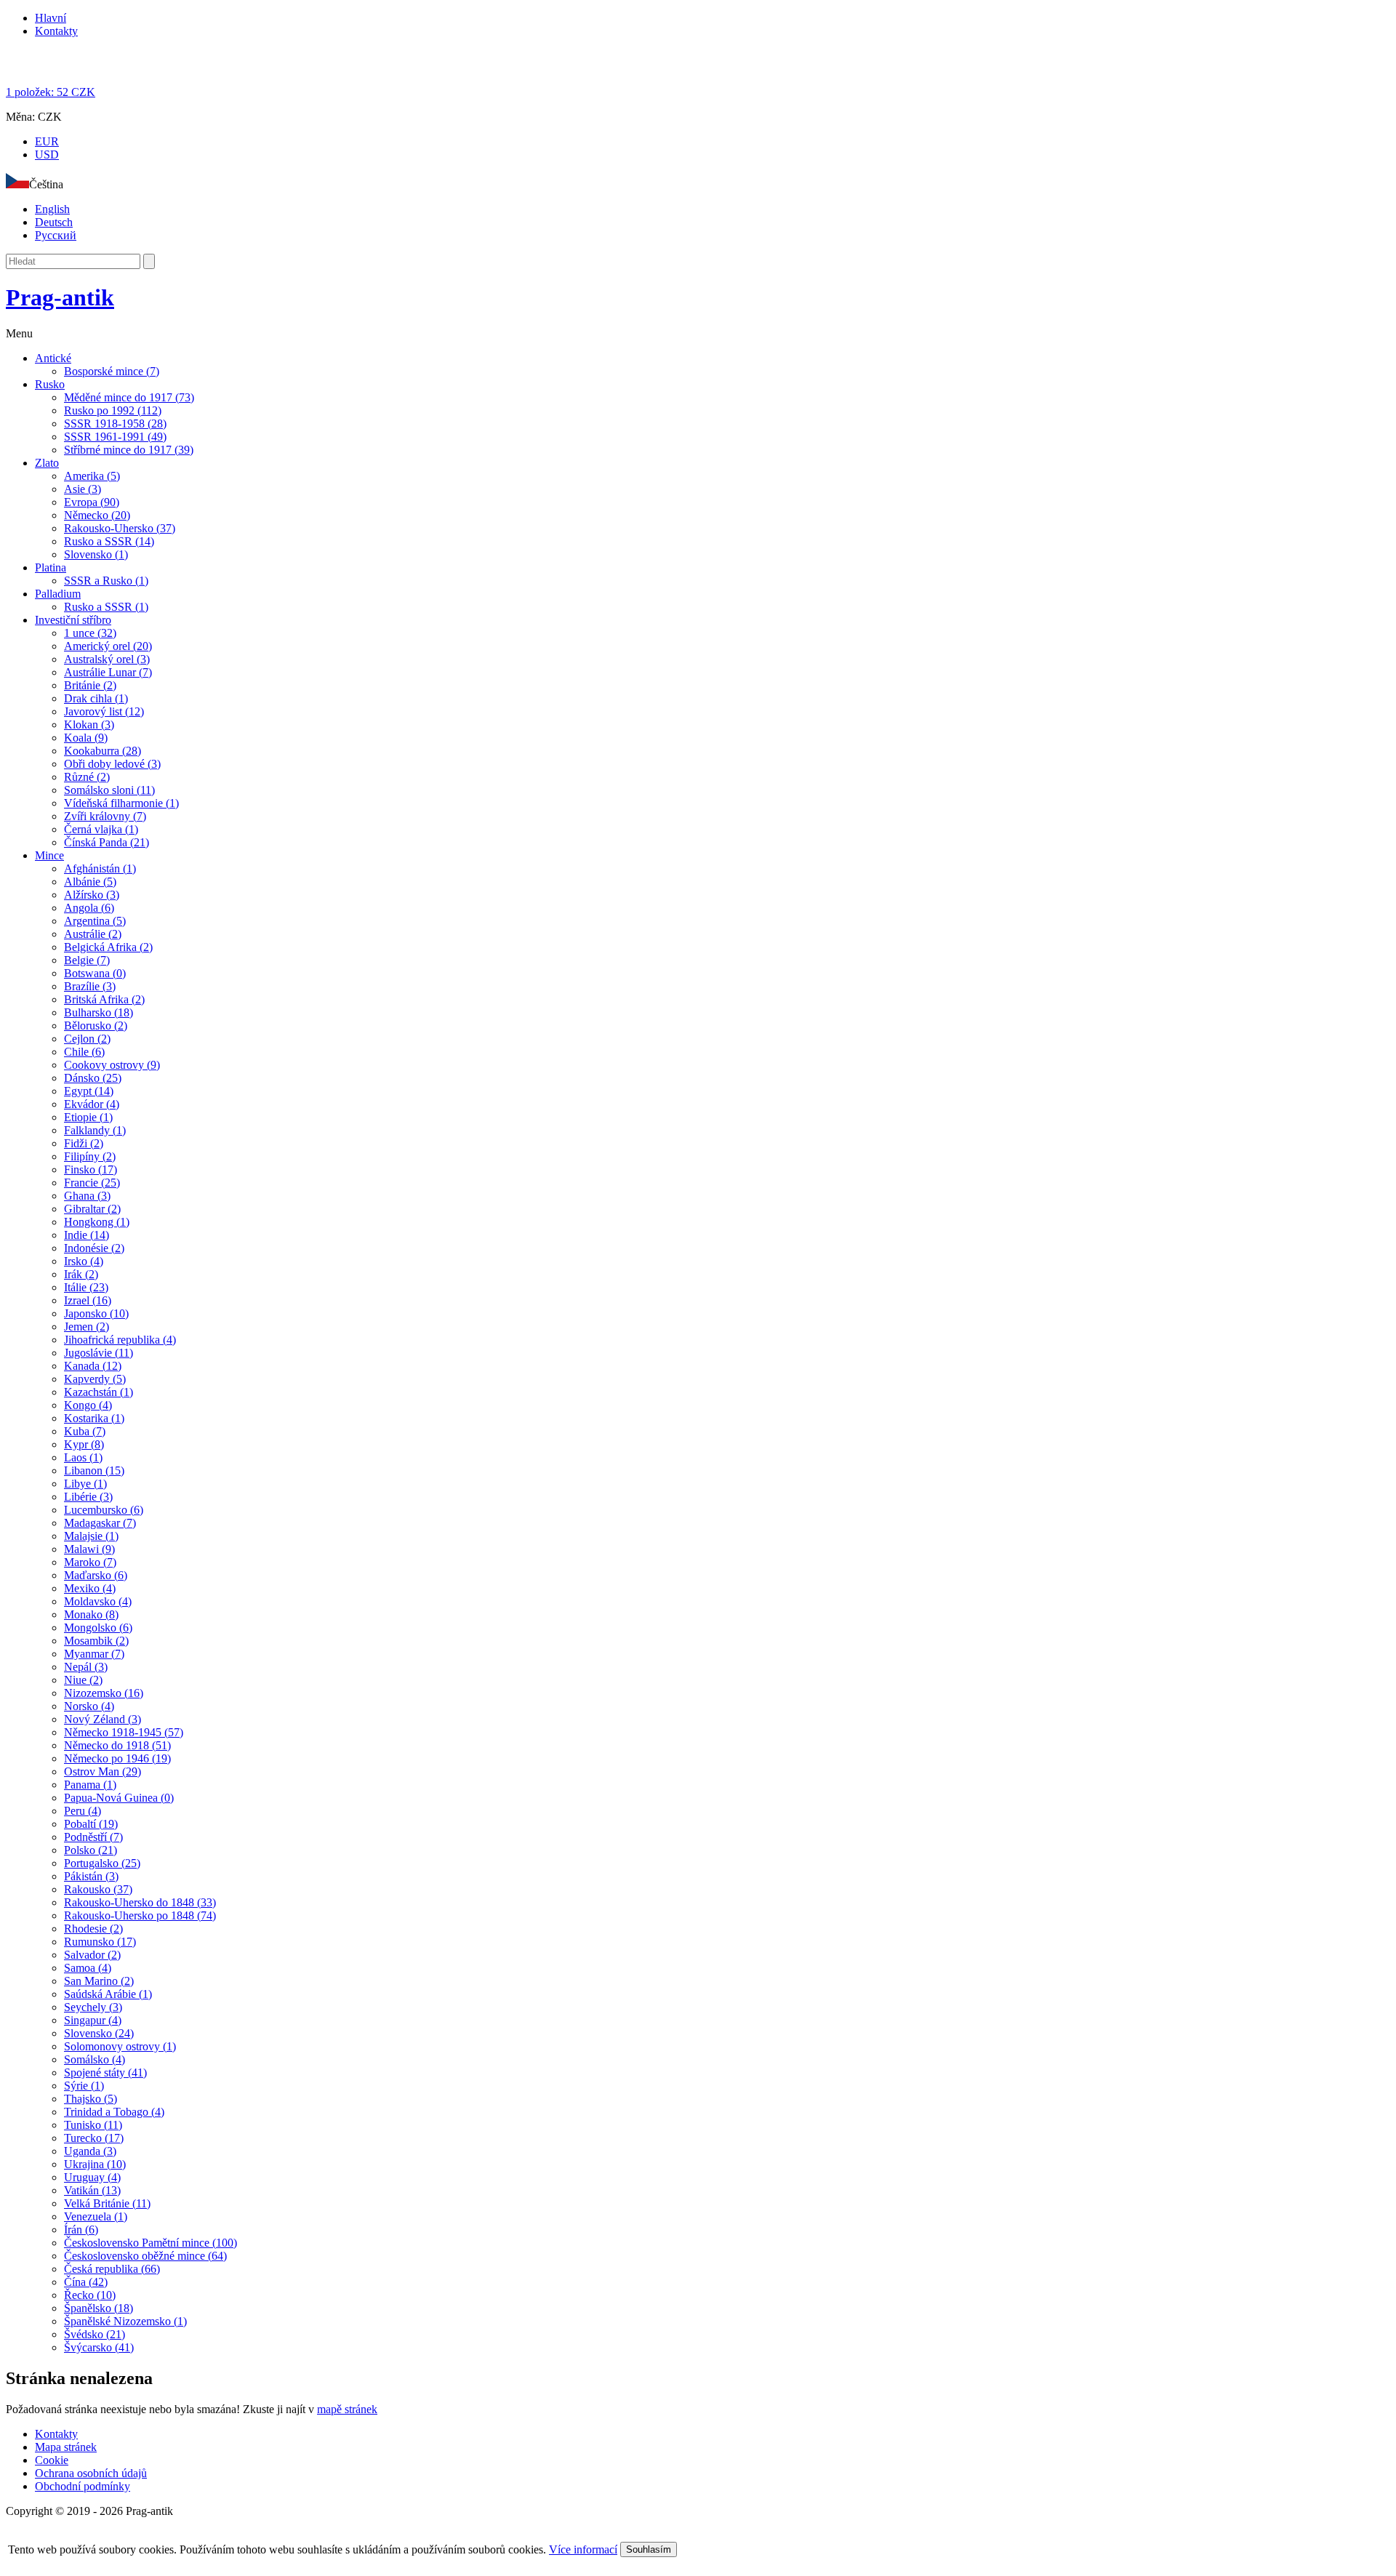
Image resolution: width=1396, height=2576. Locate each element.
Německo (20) (97, 515)
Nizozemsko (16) (104, 1693)
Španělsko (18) (99, 2308)
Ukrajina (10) (95, 2164)
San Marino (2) (99, 1981)
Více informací (583, 2549)
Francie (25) (92, 1183)
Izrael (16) (88, 1300)
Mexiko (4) (90, 1588)
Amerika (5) (92, 476)
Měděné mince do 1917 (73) (129, 397)
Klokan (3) (89, 725)
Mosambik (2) (96, 1641)
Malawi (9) (89, 1549)
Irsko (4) (84, 1261)
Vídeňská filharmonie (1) (121, 803)
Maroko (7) (90, 1562)
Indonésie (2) (94, 1248)
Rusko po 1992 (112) (113, 410)
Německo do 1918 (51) (117, 1745)
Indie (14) (87, 1235)
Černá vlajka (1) (101, 829)
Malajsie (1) (91, 1536)
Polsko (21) (91, 1850)
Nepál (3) (86, 1667)
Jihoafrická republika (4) (120, 1340)
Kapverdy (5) (95, 1379)
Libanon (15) (94, 1470)
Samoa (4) (88, 1968)
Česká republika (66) (112, 2269)
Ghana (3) (87, 1196)
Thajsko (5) (91, 2099)
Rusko (50, 384)
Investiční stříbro (73, 620)
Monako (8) (91, 1614)
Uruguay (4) (92, 2177)
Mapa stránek (66, 2447)
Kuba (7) (85, 1431)
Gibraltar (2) (92, 1209)
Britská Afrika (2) (104, 999)
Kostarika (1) (94, 1418)
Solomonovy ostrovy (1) (120, 2046)
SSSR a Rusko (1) (106, 581)
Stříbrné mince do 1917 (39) (129, 450)
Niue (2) (83, 1680)
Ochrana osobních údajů (91, 2473)
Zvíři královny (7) (105, 816)
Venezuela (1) (96, 2216)
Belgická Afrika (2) (108, 947)
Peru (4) (83, 1811)
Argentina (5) (95, 921)
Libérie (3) (88, 1497)
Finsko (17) (91, 1169)
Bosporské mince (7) (112, 371)
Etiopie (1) (88, 1117)
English (52, 209)
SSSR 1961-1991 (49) (115, 437)
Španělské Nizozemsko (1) (125, 2321)
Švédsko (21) (95, 2334)
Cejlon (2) (87, 1039)
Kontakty (56, 31)
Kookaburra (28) (103, 751)
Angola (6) (89, 908)
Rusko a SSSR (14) (109, 541)
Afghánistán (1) (100, 868)
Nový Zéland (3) (103, 1719)
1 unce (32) (90, 633)
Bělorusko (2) (96, 1026)
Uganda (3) (90, 2151)
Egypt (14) (89, 1091)
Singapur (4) (93, 2020)
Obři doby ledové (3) (112, 764)
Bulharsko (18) (99, 1012)
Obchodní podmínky (83, 2486)
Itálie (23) (86, 1287)
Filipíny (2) (90, 1156)
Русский (56, 235)
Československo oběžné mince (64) (145, 2256)
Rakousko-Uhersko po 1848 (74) (140, 1915)
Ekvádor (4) (92, 1104)
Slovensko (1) (96, 554)
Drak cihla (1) (96, 698)
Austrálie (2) (93, 934)
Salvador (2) (92, 1955)
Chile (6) (84, 1052)
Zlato (47, 463)
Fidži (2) (84, 1143)
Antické (53, 358)
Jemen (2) (87, 1327)
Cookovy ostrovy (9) (112, 1065)
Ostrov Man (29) (103, 1771)
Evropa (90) (92, 502)
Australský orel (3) (107, 659)
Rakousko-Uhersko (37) (120, 528)
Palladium (58, 594)
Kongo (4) (88, 1405)
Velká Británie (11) (107, 2203)
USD (47, 155)
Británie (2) (90, 685)
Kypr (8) (84, 1444)
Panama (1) (90, 1785)
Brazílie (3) (90, 986)
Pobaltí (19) (91, 1824)
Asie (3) (83, 489)
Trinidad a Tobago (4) (114, 2112)
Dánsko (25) (93, 1078)
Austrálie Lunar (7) (108, 672)
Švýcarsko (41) (99, 2347)
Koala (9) (86, 738)
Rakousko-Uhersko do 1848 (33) (140, 1902)
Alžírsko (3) (92, 895)
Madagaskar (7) (100, 1523)
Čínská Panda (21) (107, 842)
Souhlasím (649, 2549)
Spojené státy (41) (105, 2073)
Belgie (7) (87, 960)
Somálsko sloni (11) (109, 790)
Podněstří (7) (93, 1837)
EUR (47, 141)
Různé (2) (87, 777)
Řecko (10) (90, 2295)
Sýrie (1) (84, 2086)
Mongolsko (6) (98, 1628)
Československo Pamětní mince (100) (151, 2243)
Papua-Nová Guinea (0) (119, 1798)
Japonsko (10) (96, 1313)
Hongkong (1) (97, 1222)
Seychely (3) (93, 2007)
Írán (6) (81, 2230)
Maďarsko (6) (96, 1575)
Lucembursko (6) (104, 1510)
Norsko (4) (89, 1706)
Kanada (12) (93, 1366)
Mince (49, 855)
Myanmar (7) (94, 1654)
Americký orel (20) (108, 646)
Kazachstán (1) (99, 1392)
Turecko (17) (94, 2138)
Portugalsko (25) (102, 1863)
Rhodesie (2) (93, 1929)
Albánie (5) (90, 882)
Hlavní (51, 18)
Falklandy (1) (95, 1130)
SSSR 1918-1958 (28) (115, 424)
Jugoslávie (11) (99, 1353)
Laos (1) (83, 1457)
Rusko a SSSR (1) (106, 607)
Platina (51, 567)
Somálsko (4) (95, 2059)
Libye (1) (85, 1484)
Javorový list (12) (104, 711)
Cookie (52, 2460)
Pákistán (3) (91, 1876)
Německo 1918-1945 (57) (124, 1732)
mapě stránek (347, 2409)
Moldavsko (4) (98, 1601)
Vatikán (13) (92, 2190)
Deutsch (54, 222)
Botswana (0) (95, 973)
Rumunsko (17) (100, 1942)
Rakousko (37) (98, 1889)
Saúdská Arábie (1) (108, 1994)
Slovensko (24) (99, 2033)
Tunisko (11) (93, 2125)
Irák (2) (81, 1274)
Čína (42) (86, 2282)
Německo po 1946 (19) (117, 1758)
